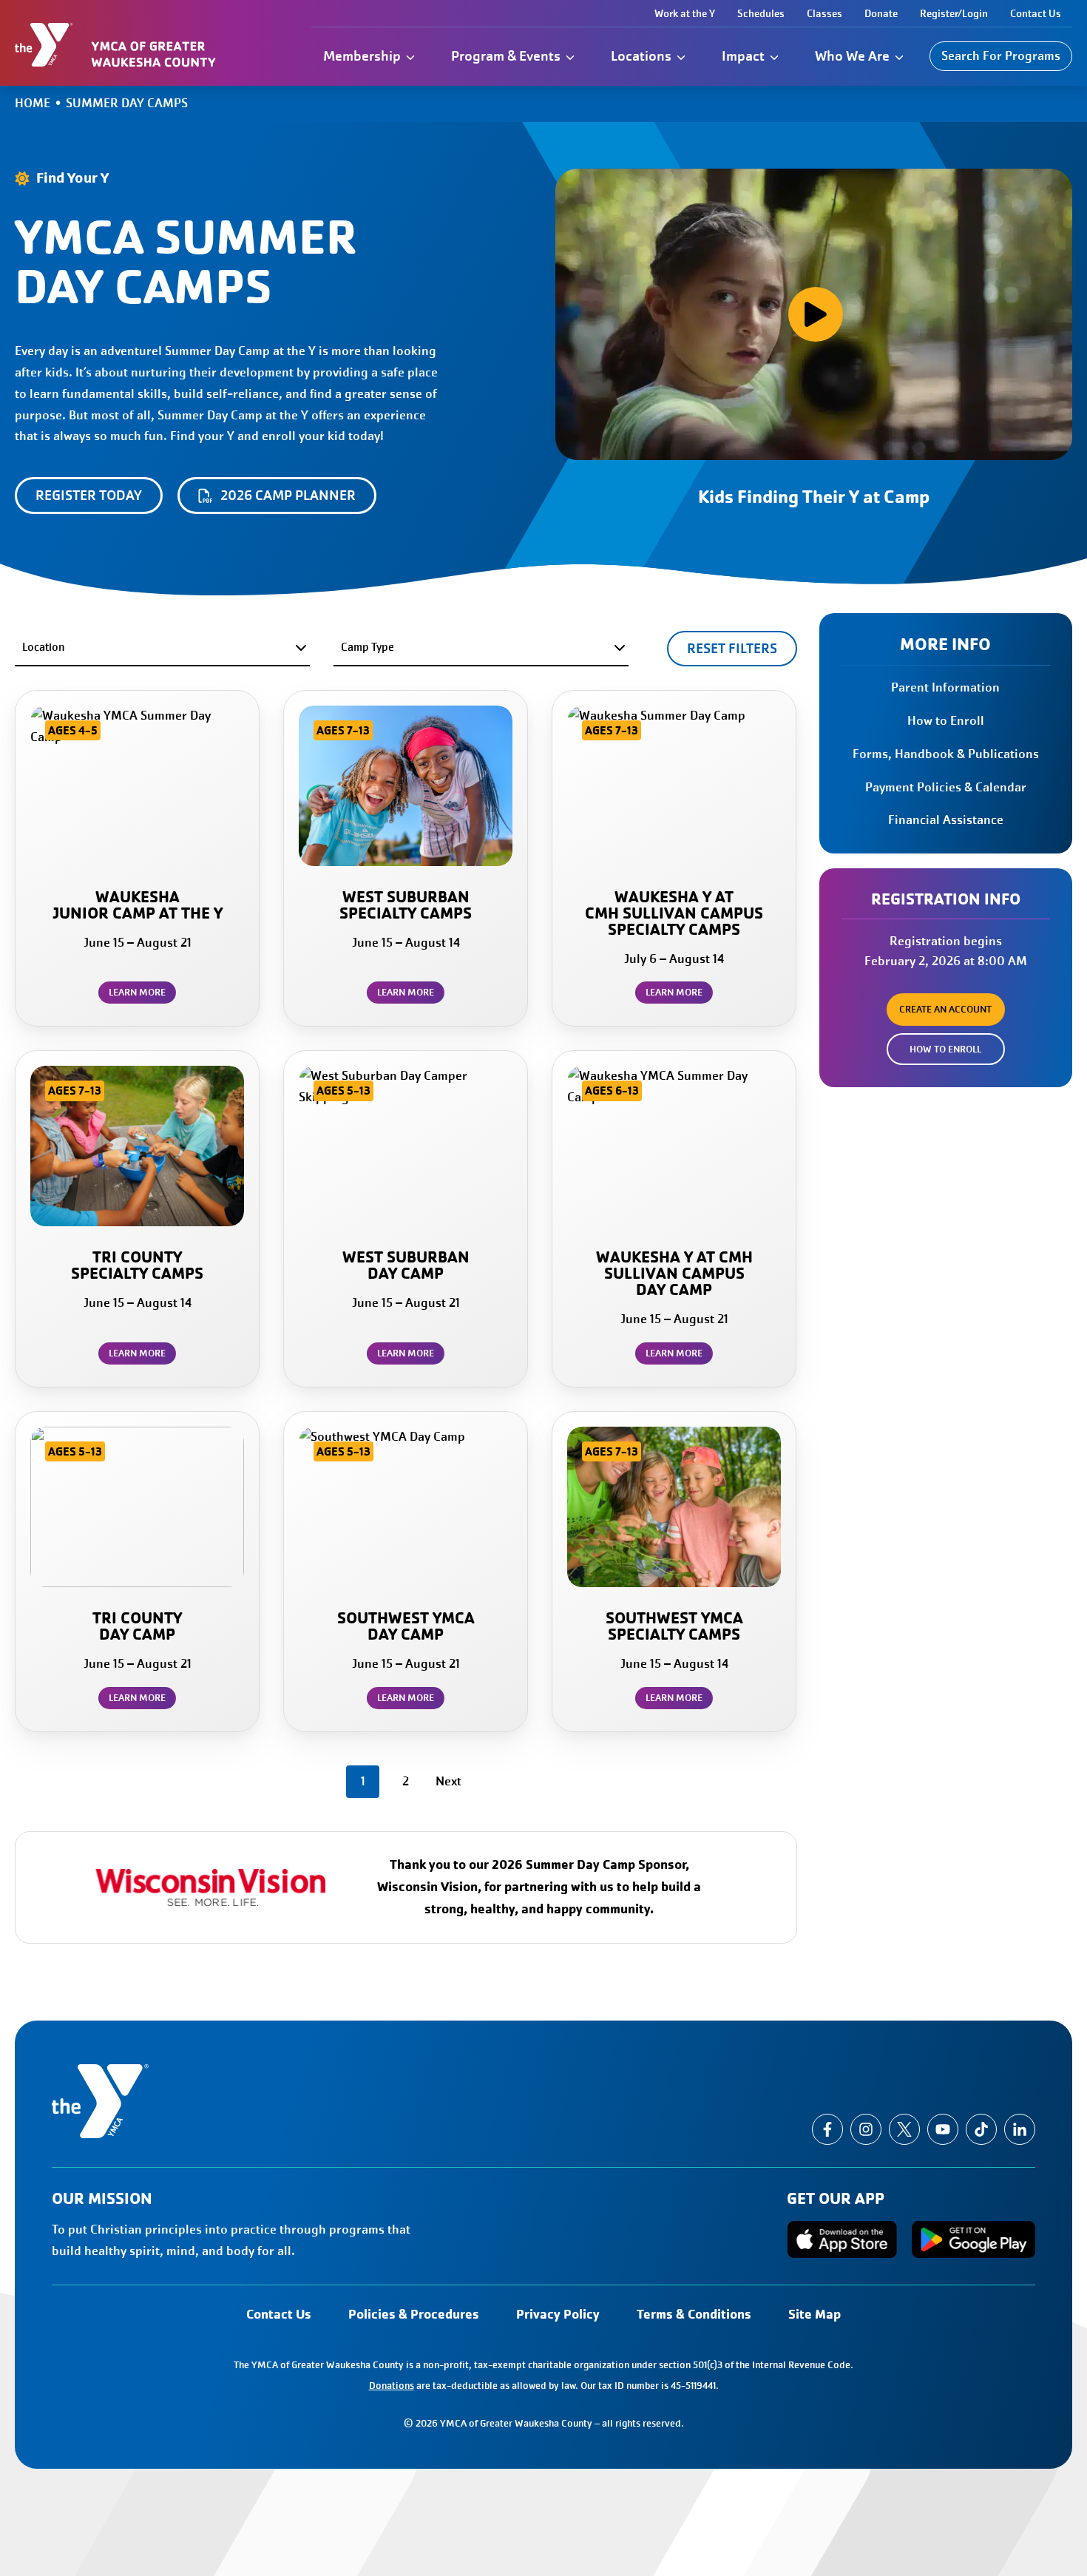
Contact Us (1036, 13)
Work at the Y (685, 13)
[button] (814, 314)
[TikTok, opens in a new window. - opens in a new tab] (981, 2129)
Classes (824, 13)
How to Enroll (946, 721)
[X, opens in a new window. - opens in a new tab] (904, 2129)
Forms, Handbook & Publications (946, 754)
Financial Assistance (946, 820)
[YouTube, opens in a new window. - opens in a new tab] (943, 2129)
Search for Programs (1001, 56)
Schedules (761, 13)
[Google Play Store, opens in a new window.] (973, 2239)
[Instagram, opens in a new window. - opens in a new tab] (866, 2129)
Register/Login (954, 13)
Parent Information (945, 687)
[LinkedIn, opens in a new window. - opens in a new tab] (1020, 2129)
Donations (392, 2386)
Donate (881, 13)
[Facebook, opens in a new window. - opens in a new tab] (827, 2129)
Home (33, 103)
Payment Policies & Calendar (946, 787)
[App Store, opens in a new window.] (842, 2239)
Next (448, 1781)
